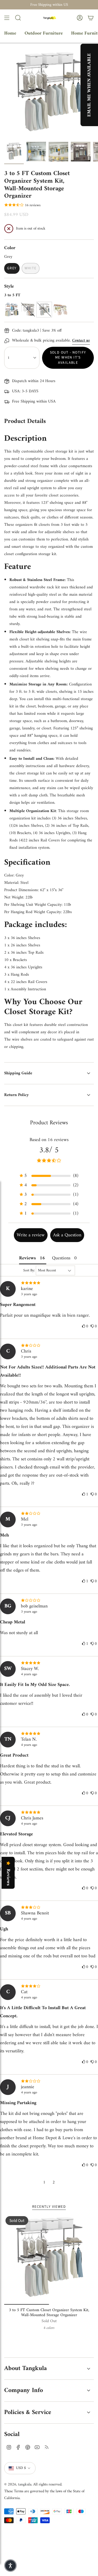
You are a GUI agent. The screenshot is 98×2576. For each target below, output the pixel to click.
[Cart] (91, 18)
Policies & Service (28, 2412)
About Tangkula (25, 2368)
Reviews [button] (27, 1258)
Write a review (31, 1235)
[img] (49, 1283)
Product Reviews (49, 1123)
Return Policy (16, 1095)
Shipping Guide (18, 1073)
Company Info (24, 2390)
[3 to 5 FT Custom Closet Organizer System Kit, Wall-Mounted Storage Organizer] (49, 2260)
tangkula (25, 2484)
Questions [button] (61, 1258)
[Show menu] (7, 18)
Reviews (8, 1877)
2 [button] (54, 2182)
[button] (49, 1176)
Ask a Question (67, 1235)
